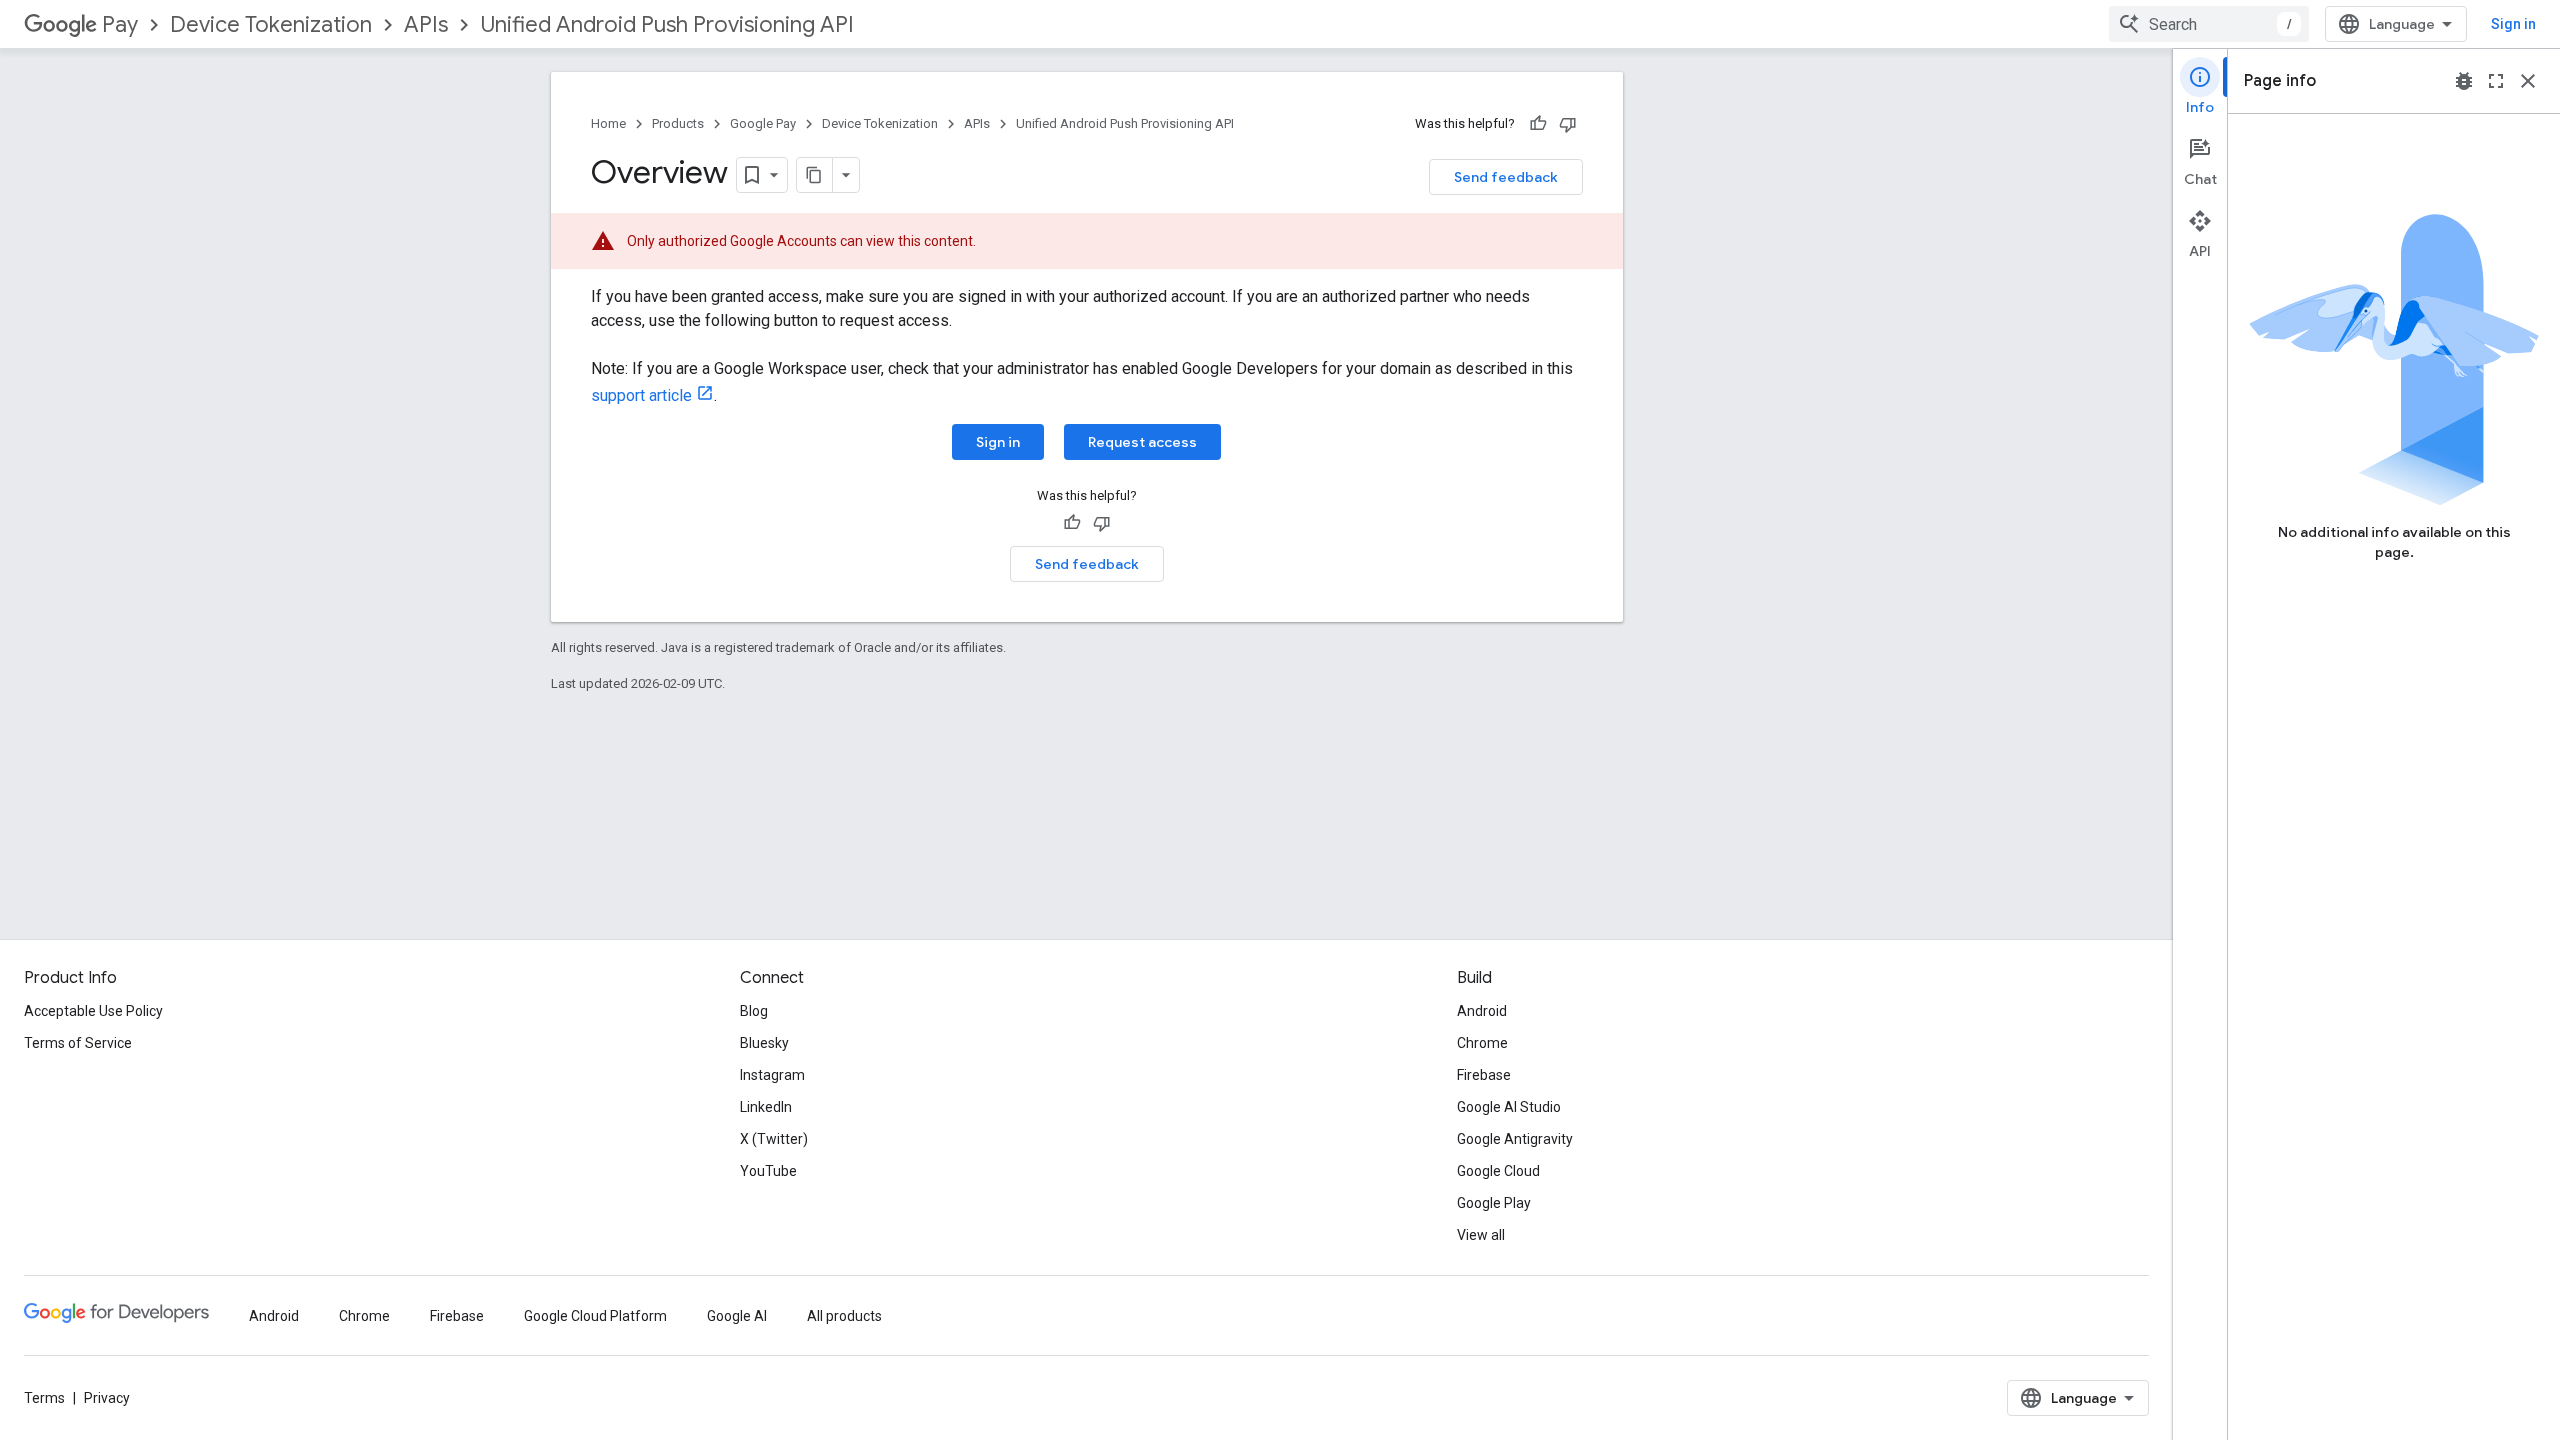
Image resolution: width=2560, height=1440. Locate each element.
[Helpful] (1538, 124)
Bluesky (764, 1043)
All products (844, 1316)
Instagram (772, 1075)
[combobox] (2209, 24)
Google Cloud (1498, 1171)
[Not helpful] (1568, 124)
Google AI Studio (1509, 1107)
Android (1482, 1011)
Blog (754, 1011)
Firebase (1484, 1075)
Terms (44, 1398)
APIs (426, 24)
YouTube (768, 1171)
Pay (120, 24)
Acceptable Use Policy (93, 1011)
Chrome (1482, 1043)
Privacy (107, 1398)
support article (641, 395)
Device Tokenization (271, 24)
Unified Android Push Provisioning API (667, 24)
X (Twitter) (774, 1139)
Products (678, 123)
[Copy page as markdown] (815, 175)
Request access (1142, 442)
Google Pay (763, 123)
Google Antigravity (1515, 1139)
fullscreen (2496, 81)
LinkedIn (766, 1107)
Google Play (1494, 1203)
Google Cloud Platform (595, 1316)
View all (1481, 1235)
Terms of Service (78, 1043)
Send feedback (1506, 177)
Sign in (2513, 24)
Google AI (737, 1316)
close (2528, 81)
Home (608, 123)
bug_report (2464, 81)
